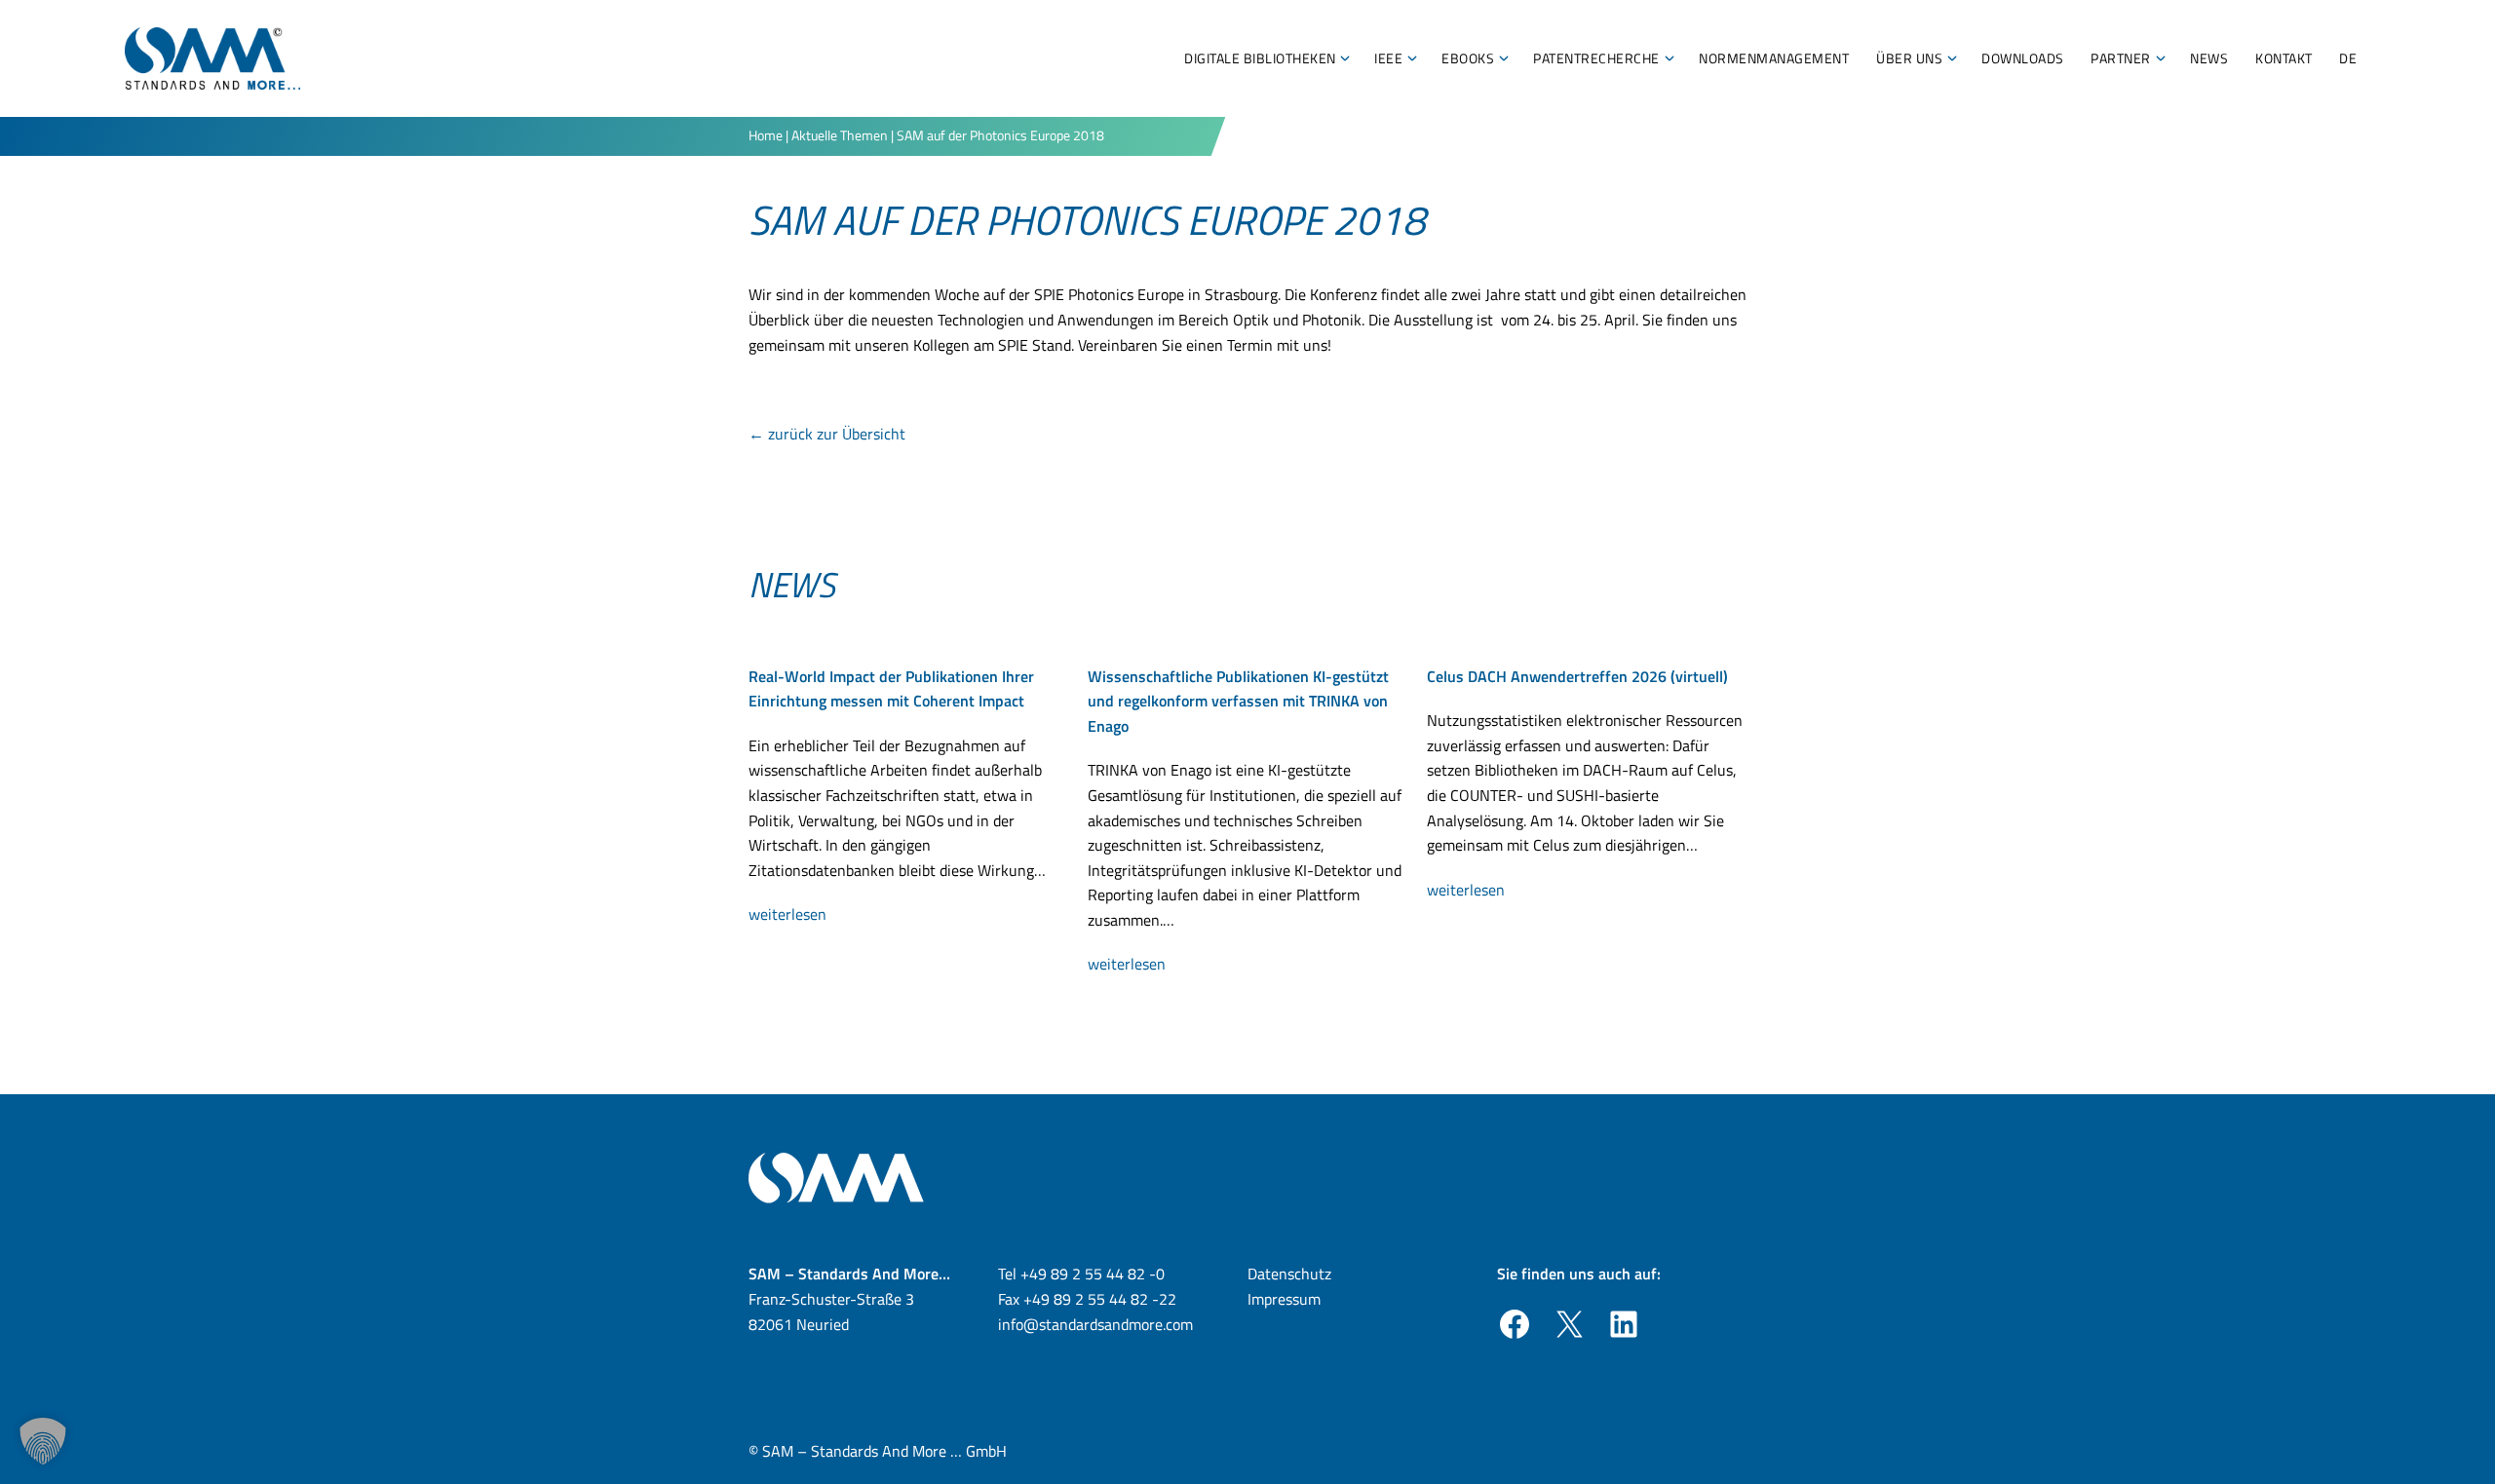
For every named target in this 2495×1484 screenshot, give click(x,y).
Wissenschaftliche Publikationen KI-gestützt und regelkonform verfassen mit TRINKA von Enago (1238, 701)
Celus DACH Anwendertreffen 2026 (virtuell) (1577, 676)
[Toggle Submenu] (1345, 58)
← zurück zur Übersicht (827, 434)
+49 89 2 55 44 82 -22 (1100, 1299)
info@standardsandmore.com (1095, 1324)
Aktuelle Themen (840, 135)
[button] (43, 1441)
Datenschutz (1289, 1274)
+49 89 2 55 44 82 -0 (1093, 1274)
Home (766, 135)
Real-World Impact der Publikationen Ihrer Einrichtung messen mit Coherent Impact (891, 689)
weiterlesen (794, 915)
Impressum (1284, 1299)
